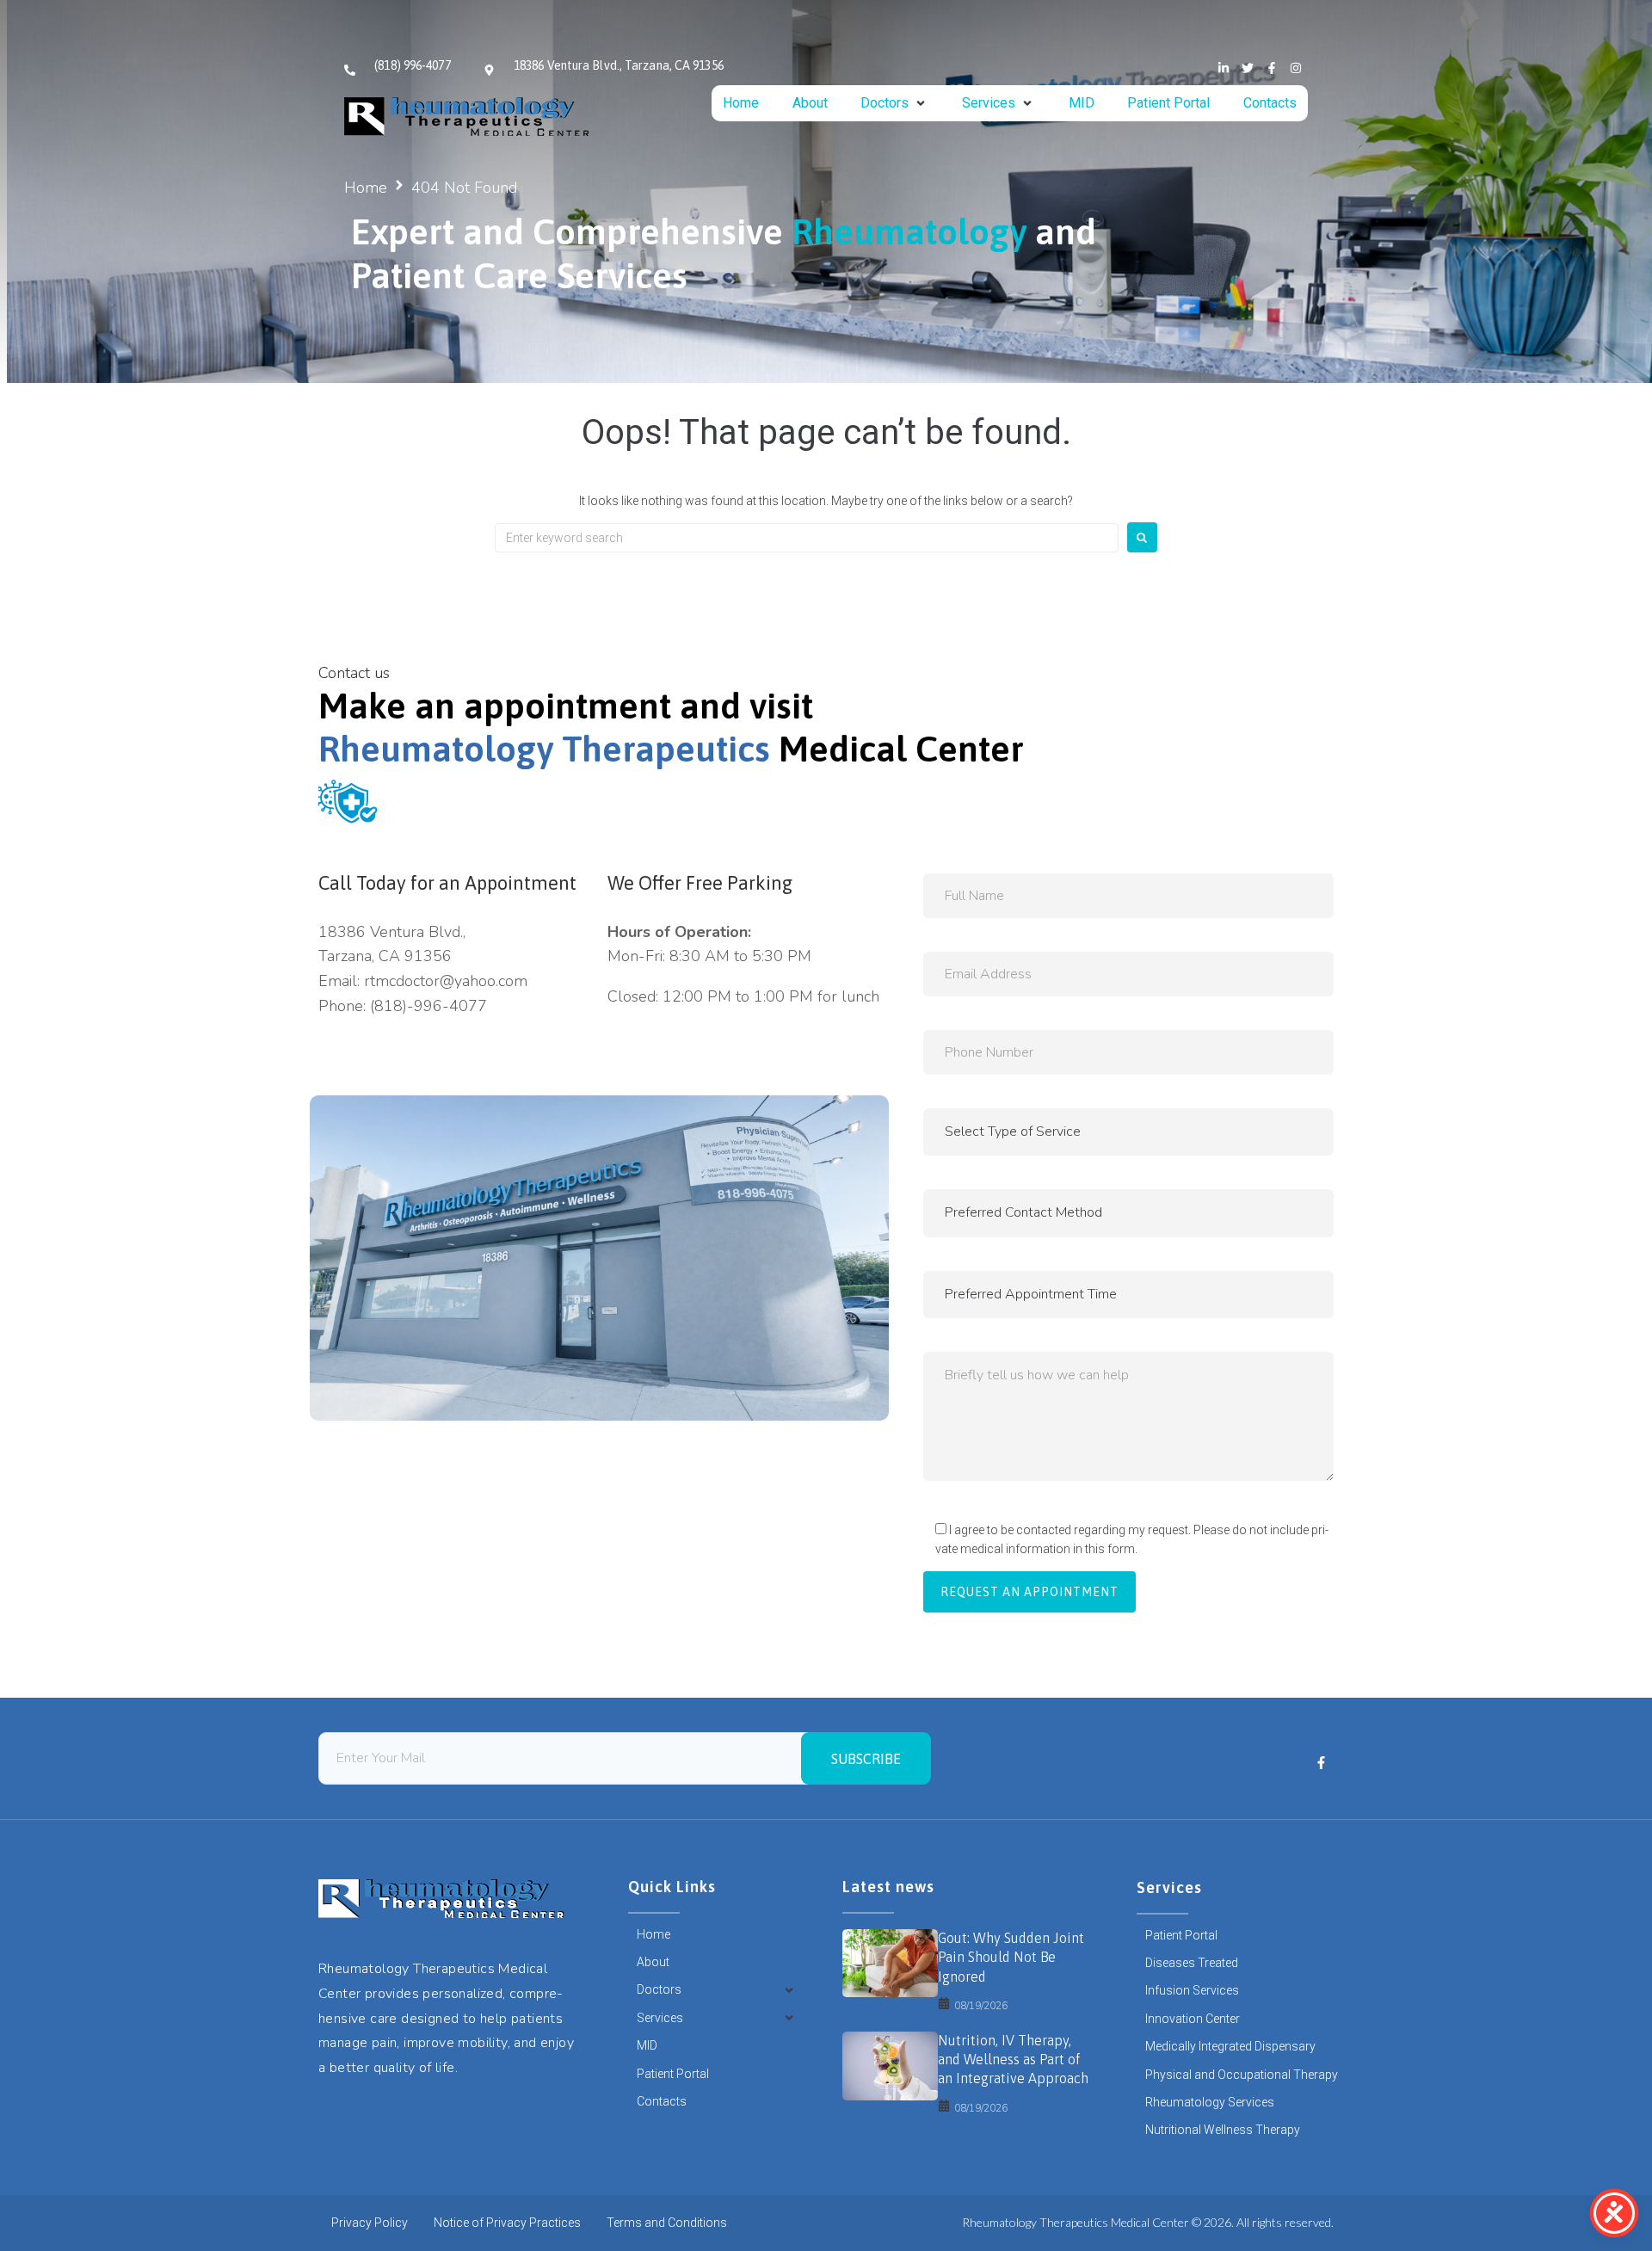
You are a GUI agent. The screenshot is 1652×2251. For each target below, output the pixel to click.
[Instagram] (1296, 68)
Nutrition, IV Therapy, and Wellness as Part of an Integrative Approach (1013, 2060)
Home (366, 188)
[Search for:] (807, 538)
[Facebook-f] (1272, 68)
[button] (894, 103)
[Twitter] (1248, 68)
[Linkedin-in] (1224, 68)
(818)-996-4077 (428, 1006)
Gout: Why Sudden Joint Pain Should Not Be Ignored (1011, 1957)
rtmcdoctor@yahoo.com (446, 981)
